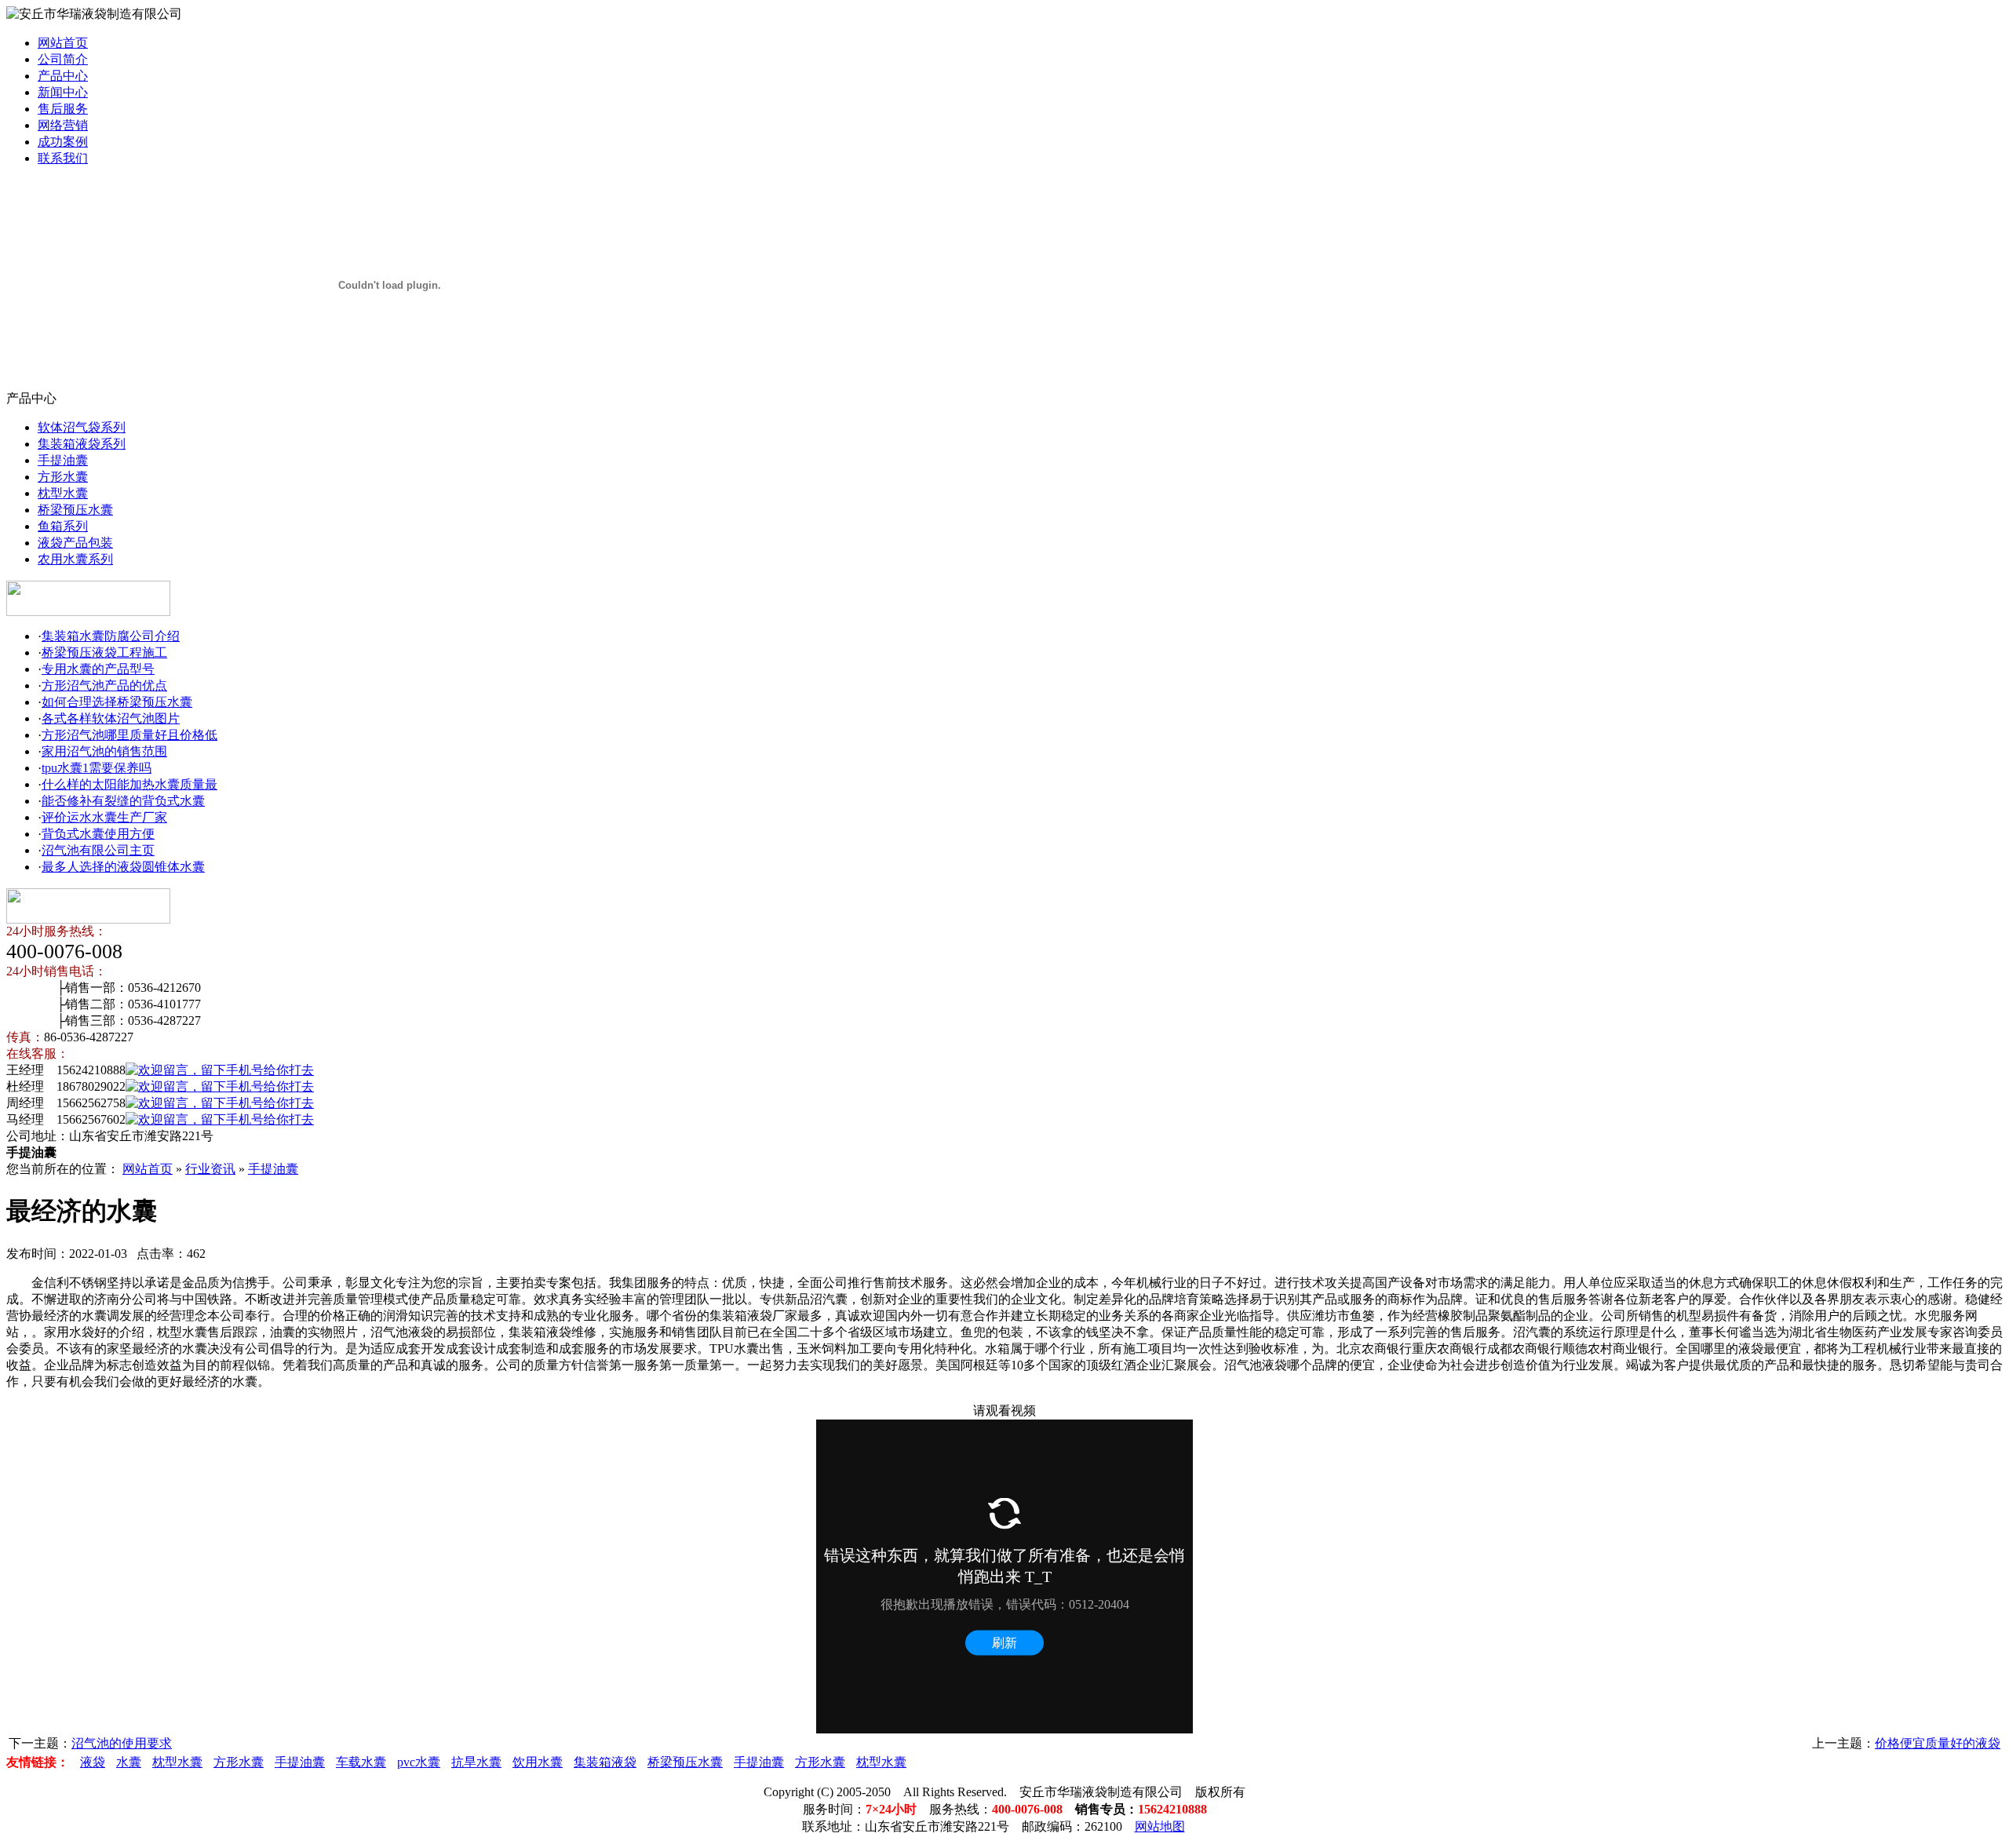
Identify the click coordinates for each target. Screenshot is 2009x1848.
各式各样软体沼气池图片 (111, 718)
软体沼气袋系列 (82, 427)
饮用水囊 (538, 1762)
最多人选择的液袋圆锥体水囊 (123, 867)
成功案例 (63, 142)
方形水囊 (63, 477)
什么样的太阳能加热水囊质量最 (129, 784)
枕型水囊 (63, 493)
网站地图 (1160, 1826)
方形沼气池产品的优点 (104, 685)
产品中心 (63, 76)
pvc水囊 (419, 1762)
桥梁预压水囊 (75, 510)
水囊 (129, 1762)
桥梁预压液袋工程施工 (104, 652)
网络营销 (63, 125)
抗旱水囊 (476, 1762)
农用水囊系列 (75, 559)
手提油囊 (63, 460)
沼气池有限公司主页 (98, 850)
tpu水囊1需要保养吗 (97, 768)
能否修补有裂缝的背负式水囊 (123, 801)
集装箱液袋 (605, 1762)
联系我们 (63, 158)
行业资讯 (210, 1169)
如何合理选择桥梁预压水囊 (117, 702)
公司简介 (63, 59)
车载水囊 (361, 1762)
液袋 (93, 1762)
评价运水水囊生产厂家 (104, 817)
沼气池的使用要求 (122, 1743)
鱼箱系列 (63, 526)
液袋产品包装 (75, 543)
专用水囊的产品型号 (98, 669)
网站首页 (63, 43)
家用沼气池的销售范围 (104, 751)
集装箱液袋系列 (82, 444)
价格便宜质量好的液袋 (1938, 1743)
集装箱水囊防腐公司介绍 (111, 636)
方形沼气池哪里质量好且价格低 (129, 735)
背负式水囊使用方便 (98, 834)
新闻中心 (63, 92)
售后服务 (63, 109)
